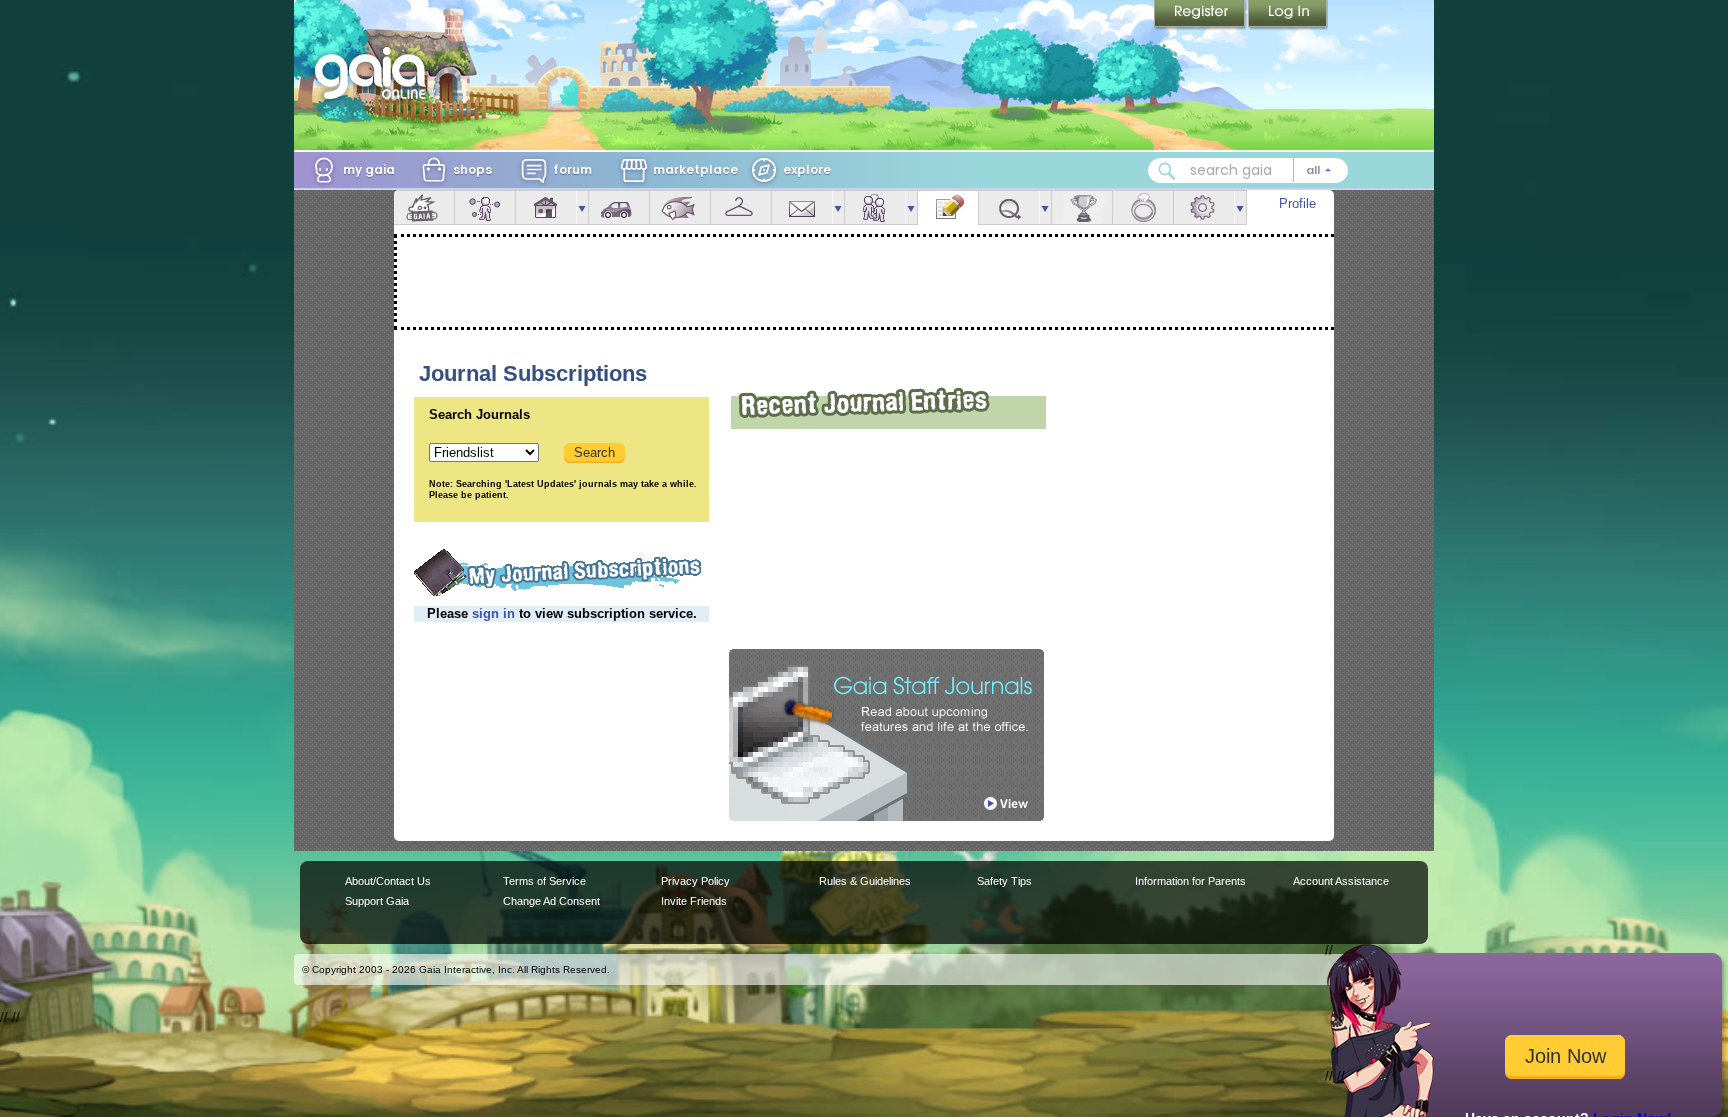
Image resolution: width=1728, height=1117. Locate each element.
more (582, 207)
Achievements (1082, 207)
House (546, 207)
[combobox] (1248, 170)
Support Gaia (377, 901)
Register (1201, 15)
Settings (1204, 207)
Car (619, 207)
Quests (1009, 207)
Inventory (741, 207)
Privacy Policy (695, 881)
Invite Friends (694, 901)
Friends (875, 207)
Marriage (1143, 207)
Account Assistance (1341, 881)
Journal (948, 207)
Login (1288, 15)
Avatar (485, 207)
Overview (424, 207)
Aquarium (680, 207)
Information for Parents (1190, 881)
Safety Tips (1004, 881)
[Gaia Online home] (375, 73)
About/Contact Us (388, 881)
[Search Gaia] (1167, 171)
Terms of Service (544, 881)
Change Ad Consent (551, 901)
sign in (493, 613)
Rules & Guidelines (865, 881)
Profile (1297, 203)
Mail (802, 207)
